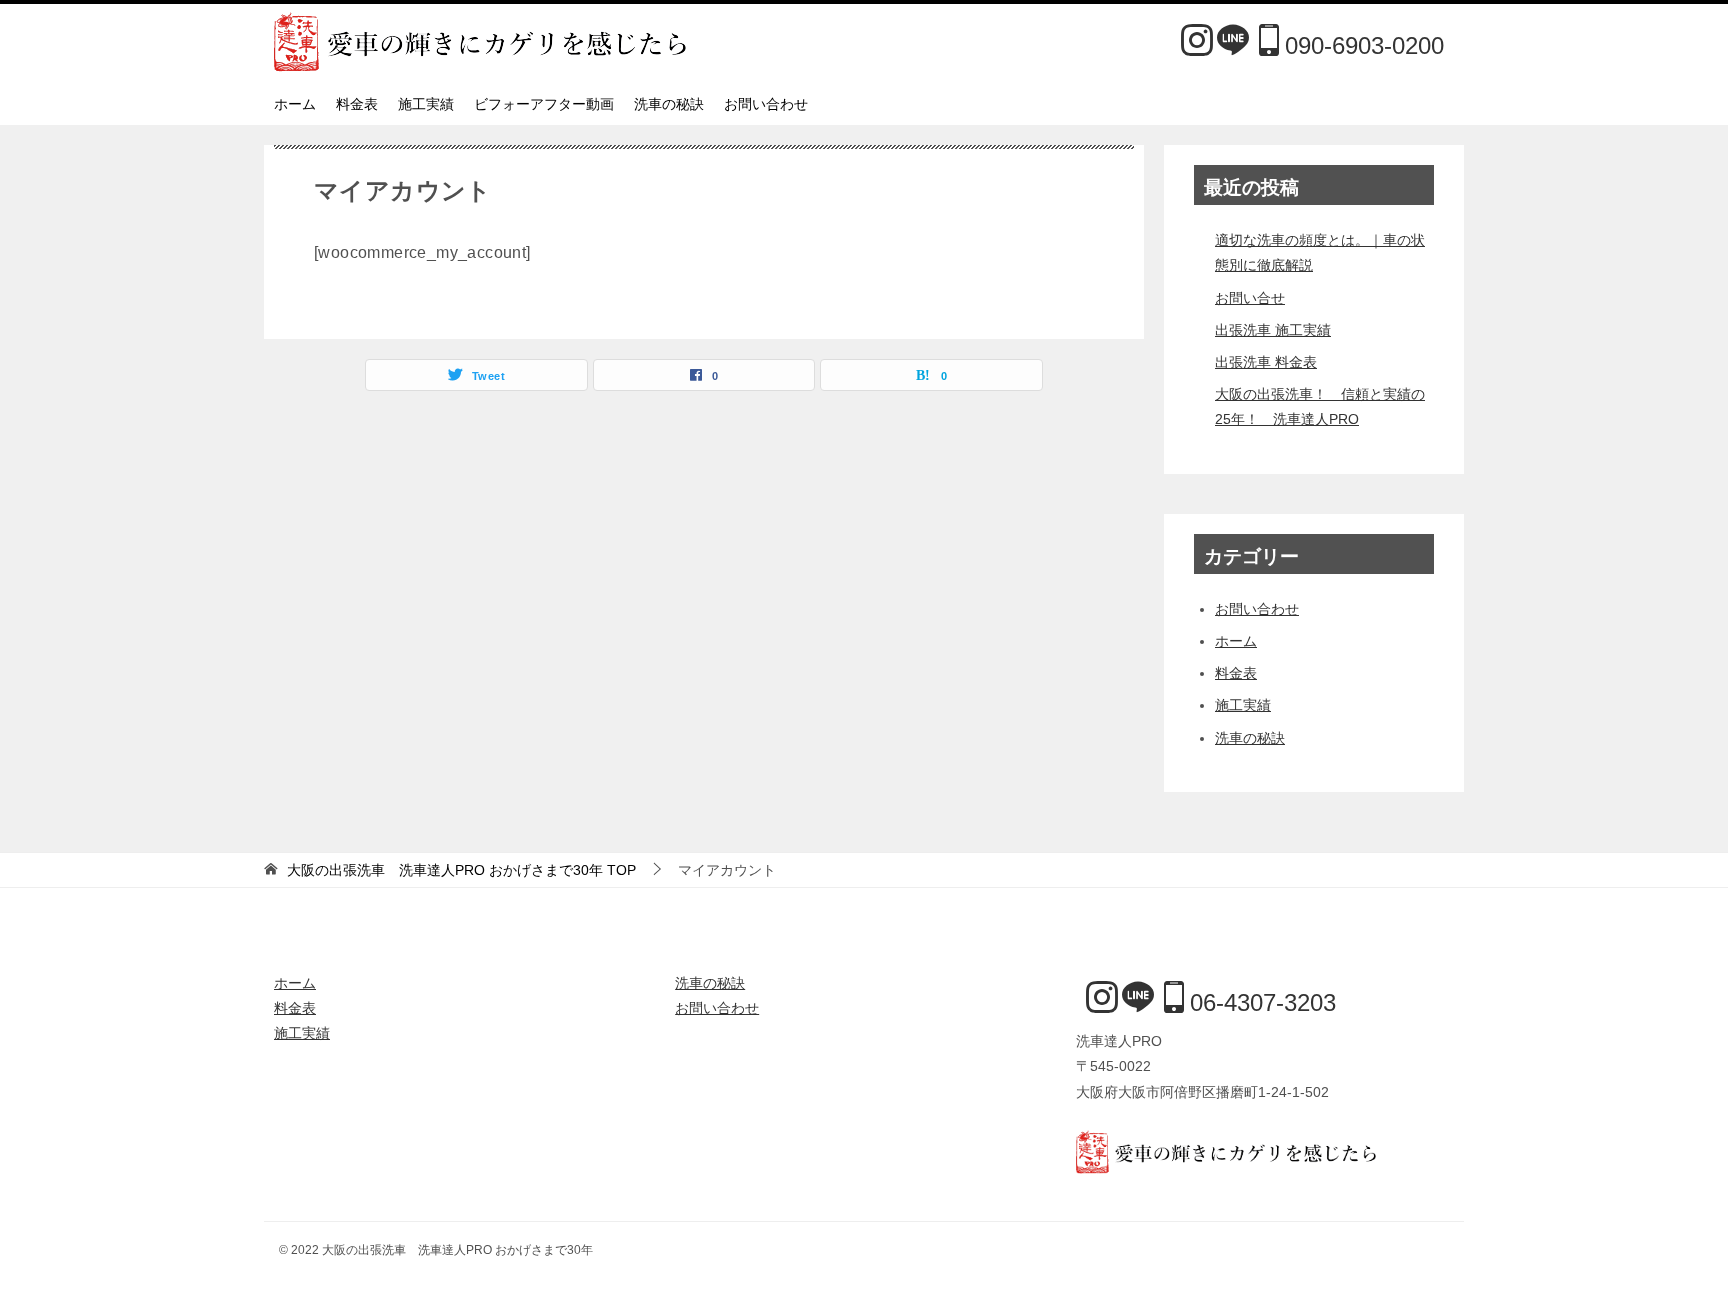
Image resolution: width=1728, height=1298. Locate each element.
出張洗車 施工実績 (1273, 330)
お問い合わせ (766, 104)
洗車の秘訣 (669, 104)
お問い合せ (1250, 298)
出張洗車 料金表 (1266, 362)
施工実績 (426, 104)
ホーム (295, 104)
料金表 (357, 104)
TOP (461, 870)
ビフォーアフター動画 (544, 104)
